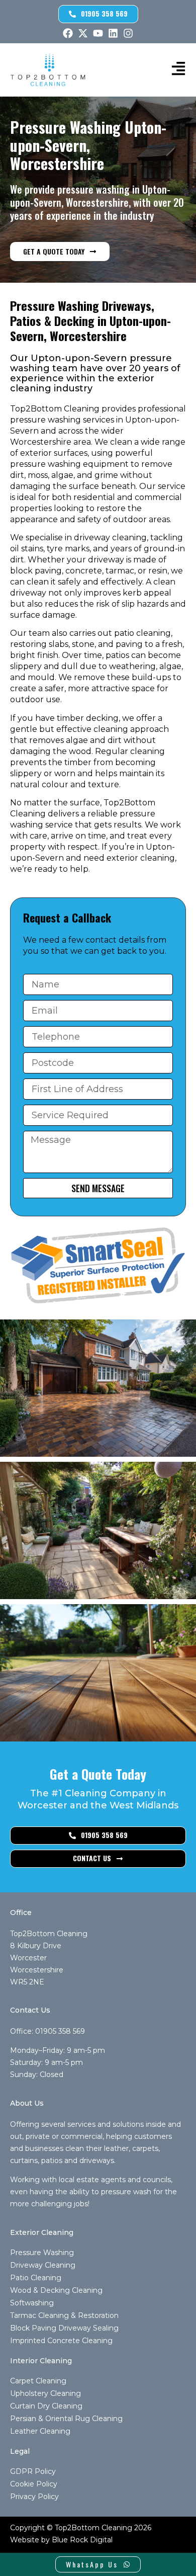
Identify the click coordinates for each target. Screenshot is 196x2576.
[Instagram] (128, 33)
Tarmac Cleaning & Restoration (64, 2315)
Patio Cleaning (36, 2278)
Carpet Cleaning (38, 2381)
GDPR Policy (33, 2471)
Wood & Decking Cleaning (56, 2290)
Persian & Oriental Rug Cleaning (66, 2419)
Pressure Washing (42, 2253)
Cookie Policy (34, 2484)
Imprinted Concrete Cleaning (61, 2341)
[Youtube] (98, 33)
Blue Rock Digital (82, 2540)
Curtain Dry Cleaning (46, 2406)
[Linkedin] (113, 33)
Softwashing (32, 2303)
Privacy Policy (34, 2497)
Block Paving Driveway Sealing (64, 2328)
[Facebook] (68, 33)
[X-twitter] (83, 33)
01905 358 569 (60, 2031)
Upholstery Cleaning (45, 2393)
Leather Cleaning (40, 2431)
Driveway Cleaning (43, 2265)
